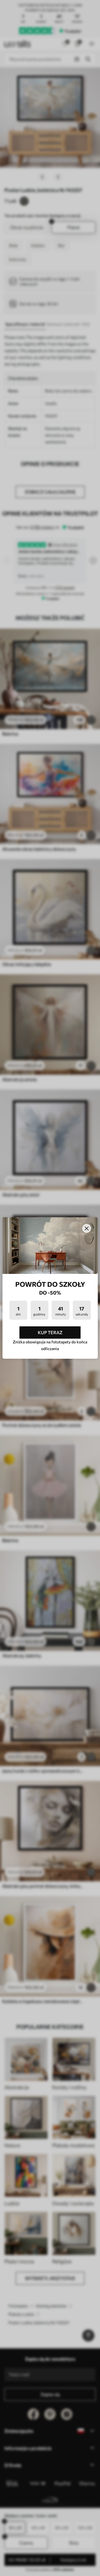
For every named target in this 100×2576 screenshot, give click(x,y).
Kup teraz (50, 1332)
